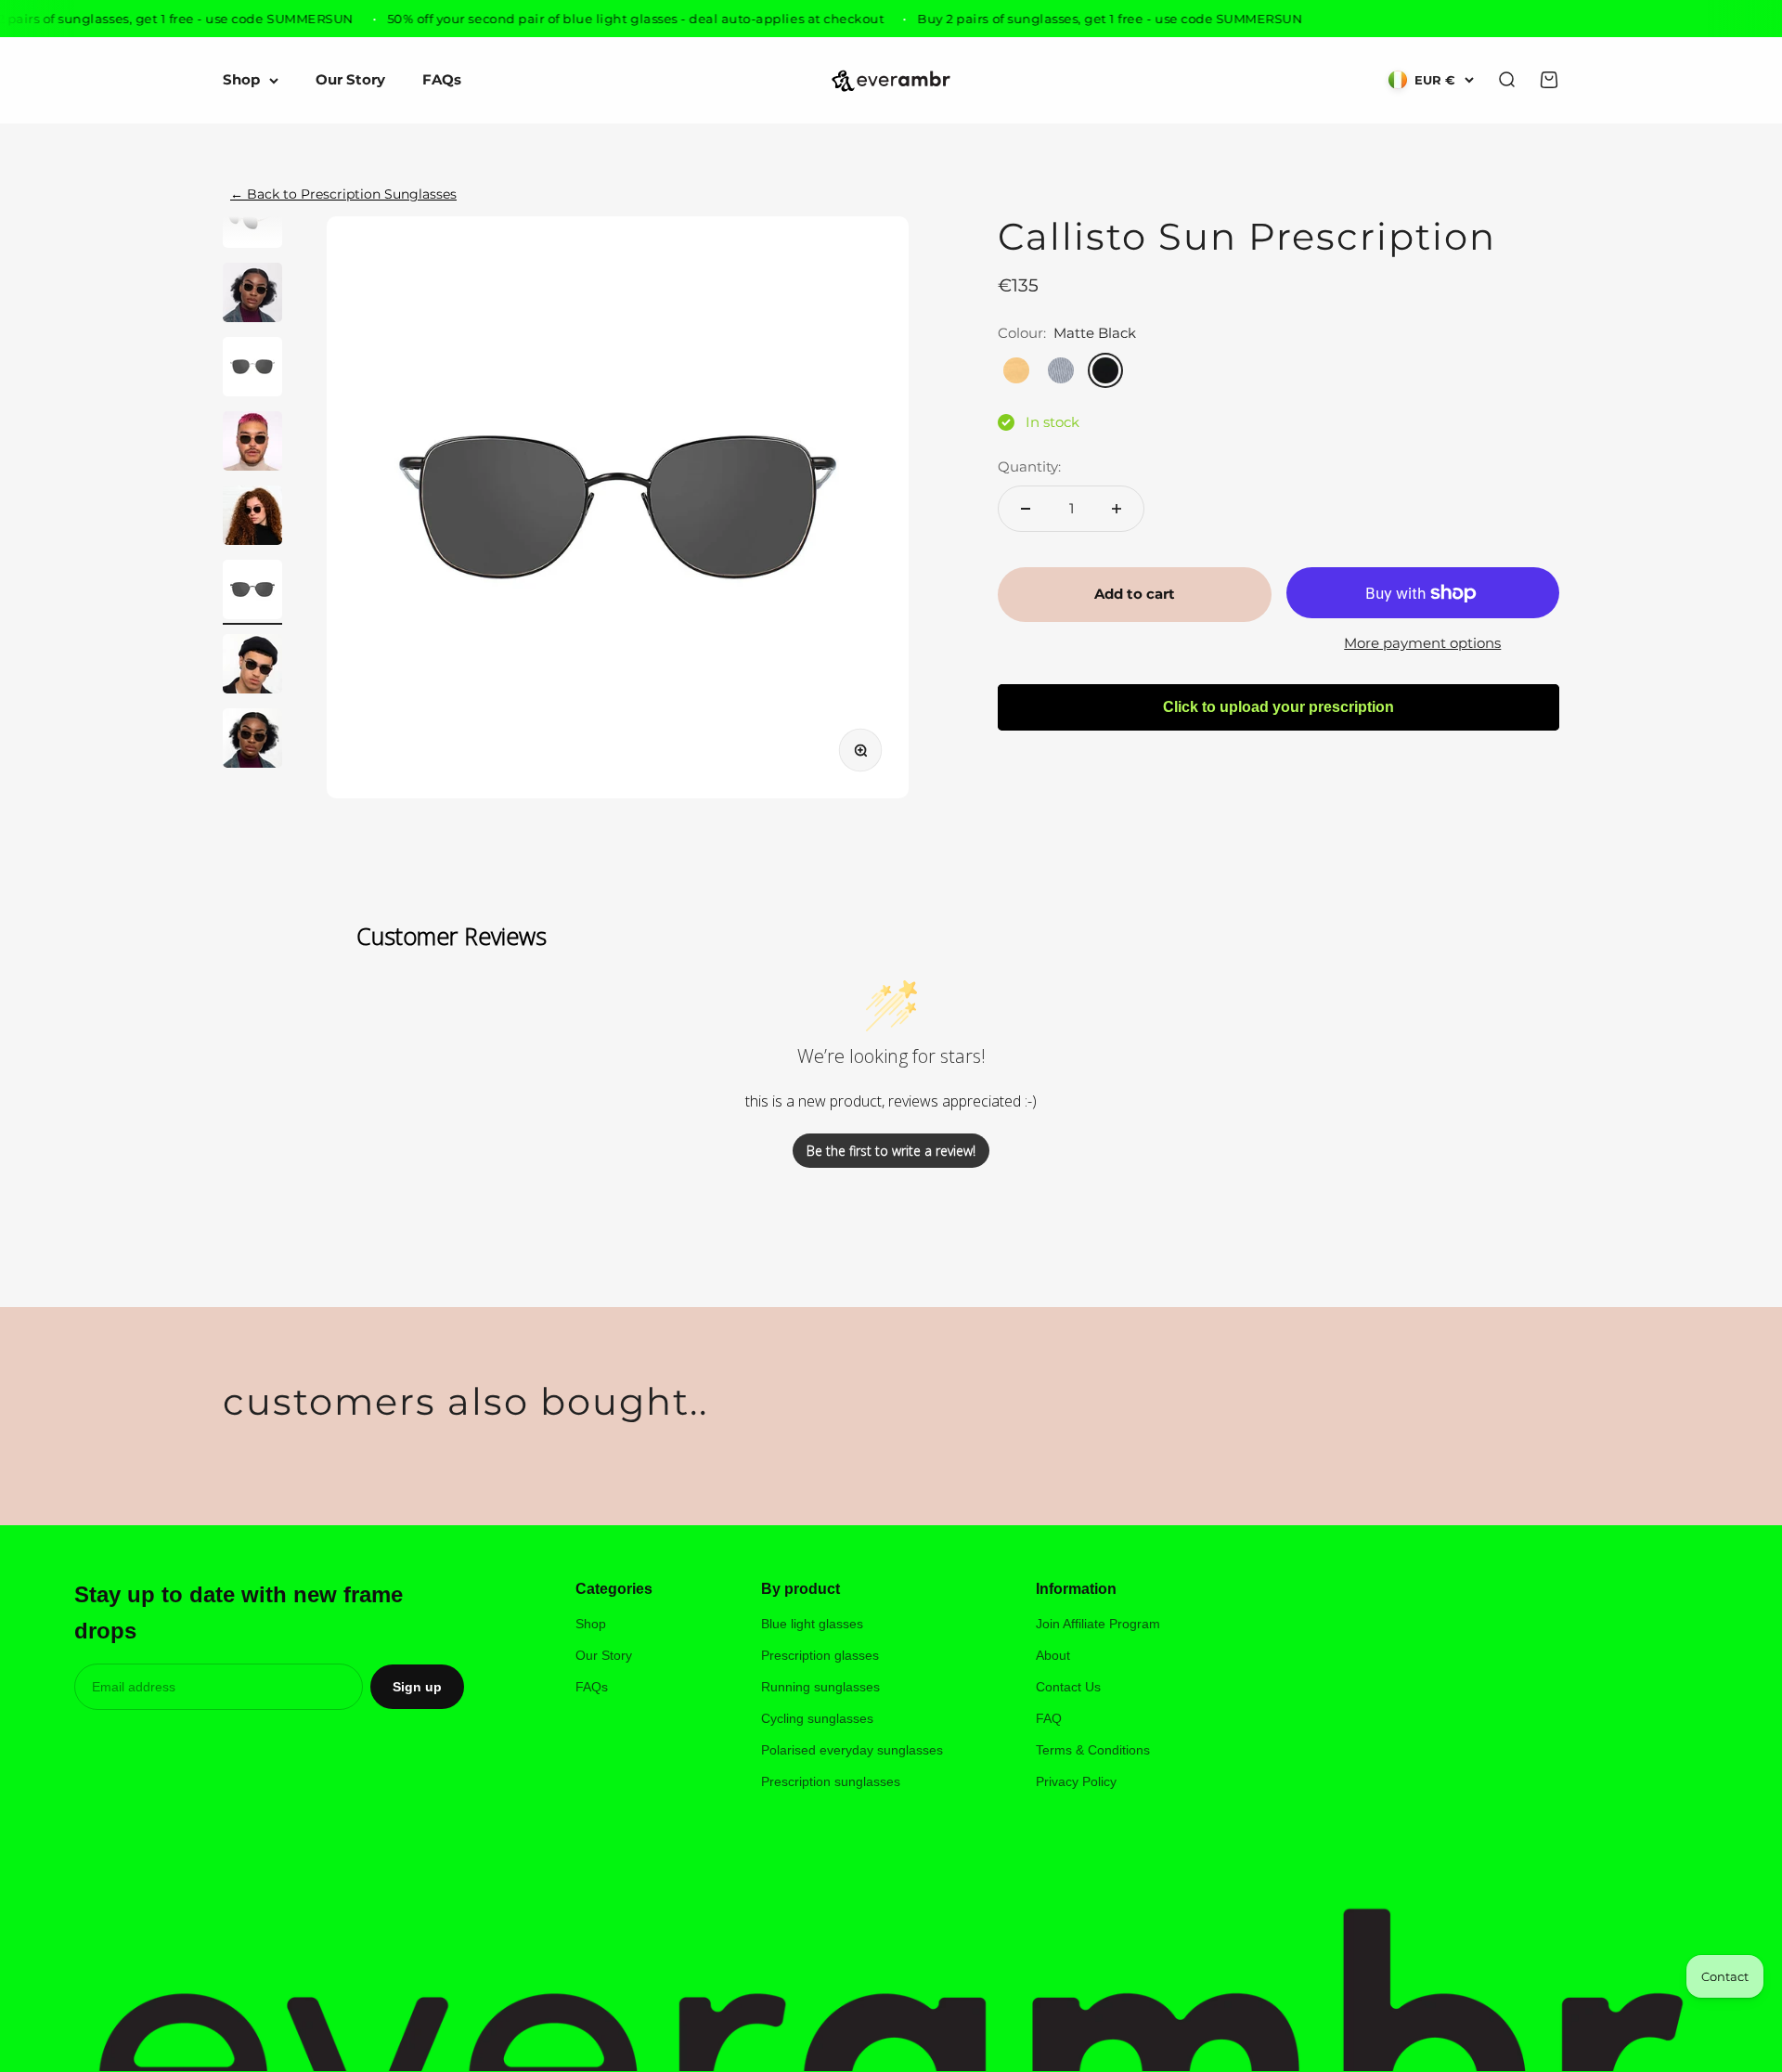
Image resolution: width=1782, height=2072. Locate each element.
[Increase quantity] (1117, 509)
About (1053, 1655)
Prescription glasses (820, 1655)
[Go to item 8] (252, 667)
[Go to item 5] (252, 444)
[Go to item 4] (252, 369)
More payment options (1422, 643)
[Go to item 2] (252, 221)
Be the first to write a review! (891, 1151)
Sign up (417, 1687)
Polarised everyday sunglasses (852, 1750)
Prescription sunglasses (831, 1781)
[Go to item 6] (252, 518)
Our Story (350, 80)
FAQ (1049, 1718)
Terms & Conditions (1093, 1750)
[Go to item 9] (252, 741)
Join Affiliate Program (1098, 1624)
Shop (241, 80)
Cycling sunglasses (817, 1718)
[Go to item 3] (252, 295)
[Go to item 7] (252, 592)
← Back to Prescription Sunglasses (343, 194)
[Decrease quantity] (1026, 509)
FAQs (442, 80)
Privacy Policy (1076, 1781)
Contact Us (1068, 1687)
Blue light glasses (812, 1624)
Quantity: (1029, 466)
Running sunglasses (820, 1687)
